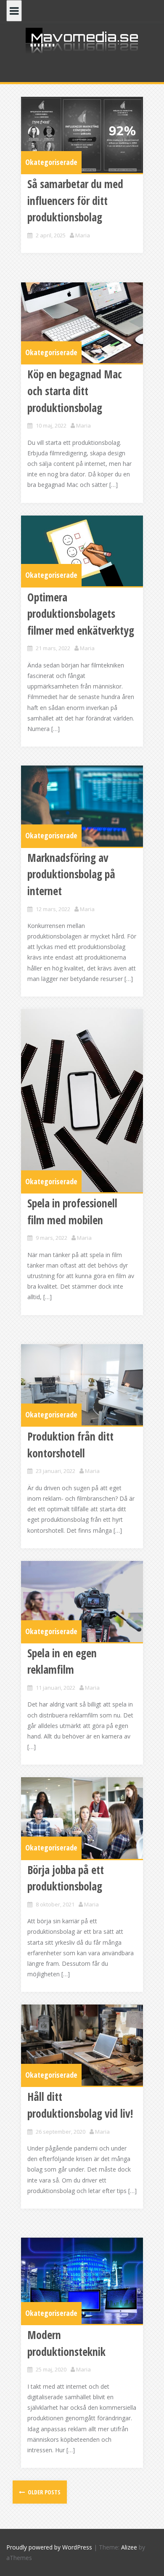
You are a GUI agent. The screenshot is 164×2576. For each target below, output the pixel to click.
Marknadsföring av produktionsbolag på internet (71, 874)
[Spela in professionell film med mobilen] (82, 1101)
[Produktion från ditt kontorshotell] (82, 1385)
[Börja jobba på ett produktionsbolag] (82, 1818)
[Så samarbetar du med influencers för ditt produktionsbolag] (82, 135)
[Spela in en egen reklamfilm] (82, 1602)
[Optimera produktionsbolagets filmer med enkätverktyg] (82, 551)
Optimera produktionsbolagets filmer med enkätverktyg (81, 614)
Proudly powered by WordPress (49, 2547)
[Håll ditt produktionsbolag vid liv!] (82, 2045)
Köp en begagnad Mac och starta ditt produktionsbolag (75, 391)
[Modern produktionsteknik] (82, 2281)
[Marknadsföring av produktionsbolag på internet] (82, 806)
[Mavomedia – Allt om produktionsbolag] (82, 40)
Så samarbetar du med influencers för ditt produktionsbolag (75, 201)
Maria (83, 235)
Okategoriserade (51, 162)
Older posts (44, 2492)
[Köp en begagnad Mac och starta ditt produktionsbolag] (82, 323)
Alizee (129, 2547)
